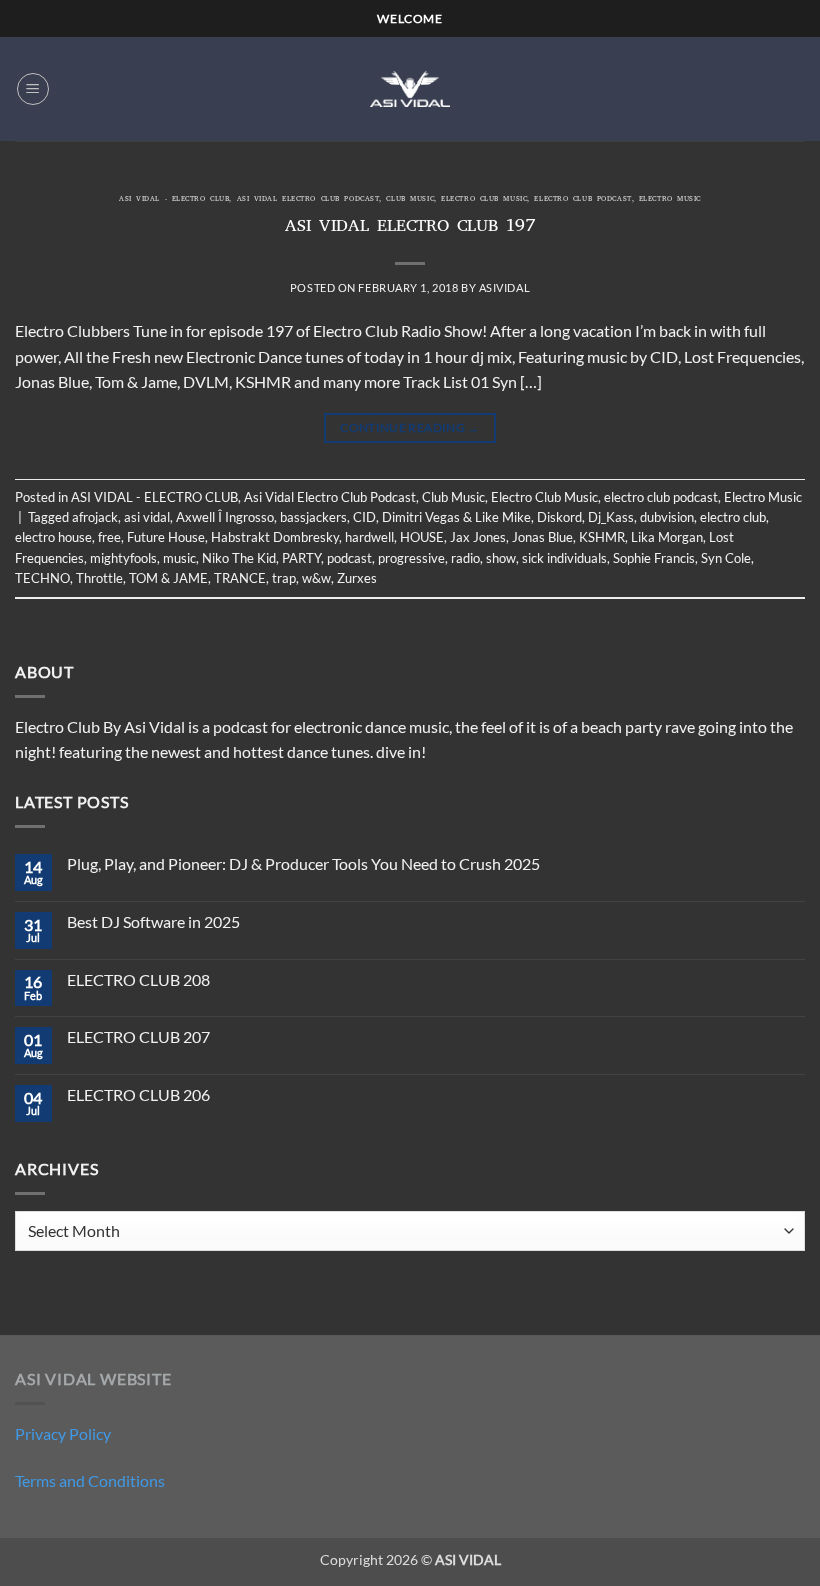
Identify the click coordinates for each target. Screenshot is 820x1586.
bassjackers (313, 517)
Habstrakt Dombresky (275, 537)
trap (284, 578)
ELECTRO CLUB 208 (138, 979)
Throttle (99, 578)
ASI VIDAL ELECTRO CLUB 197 (410, 228)
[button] (33, 89)
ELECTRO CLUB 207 (138, 1036)
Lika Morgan (667, 537)
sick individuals (564, 558)
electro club (733, 517)
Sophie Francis (654, 558)
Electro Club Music (484, 200)
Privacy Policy (63, 1433)
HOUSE (422, 537)
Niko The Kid (239, 558)
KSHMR (602, 537)
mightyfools (123, 558)
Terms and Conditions (90, 1480)
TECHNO (42, 578)
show (501, 558)
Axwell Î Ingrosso (225, 517)
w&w (316, 578)
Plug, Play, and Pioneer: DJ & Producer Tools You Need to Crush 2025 (303, 863)
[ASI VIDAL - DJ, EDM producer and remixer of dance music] (410, 88)
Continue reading (410, 427)
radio (465, 558)
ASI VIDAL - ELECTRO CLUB (174, 200)
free (109, 537)
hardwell (369, 537)
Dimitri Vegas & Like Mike (456, 517)
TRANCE (240, 578)
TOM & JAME (168, 578)
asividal (504, 287)
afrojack (95, 517)
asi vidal (147, 517)
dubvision (667, 517)
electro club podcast (582, 200)
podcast (349, 558)
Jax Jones (478, 537)
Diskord (559, 517)
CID (364, 517)
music (179, 558)
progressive (411, 558)
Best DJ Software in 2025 (153, 921)
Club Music (410, 200)
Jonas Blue (542, 537)
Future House (166, 537)
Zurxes (357, 578)
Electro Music (670, 200)
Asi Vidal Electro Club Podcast (308, 200)
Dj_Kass (611, 517)
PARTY (301, 558)
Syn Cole (726, 558)
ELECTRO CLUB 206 (138, 1094)
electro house (53, 537)
